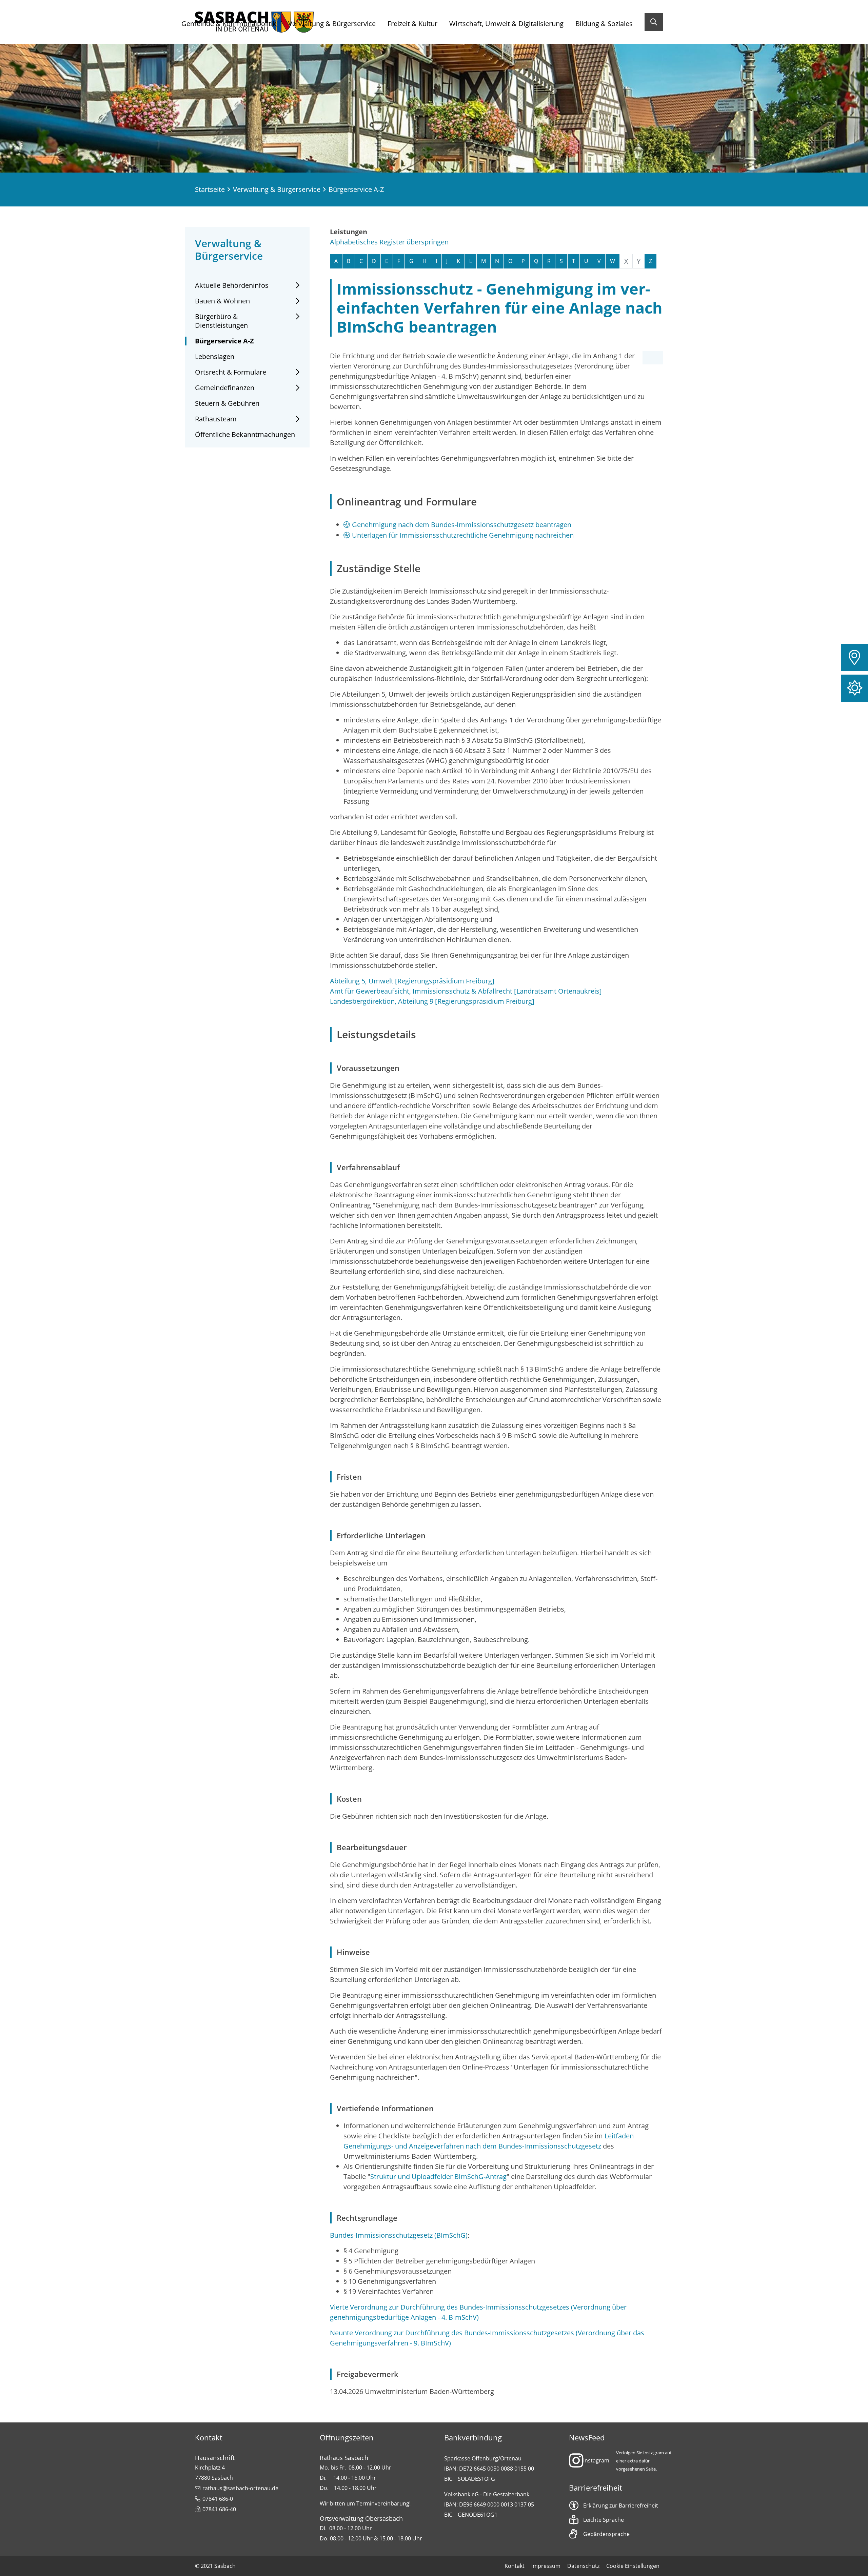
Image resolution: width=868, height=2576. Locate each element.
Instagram (596, 2460)
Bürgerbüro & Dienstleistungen (221, 321)
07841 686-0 (218, 2499)
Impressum (546, 2566)
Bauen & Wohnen (222, 301)
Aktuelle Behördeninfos (232, 285)
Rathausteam (216, 419)
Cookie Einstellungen (633, 2566)
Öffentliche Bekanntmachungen (245, 435)
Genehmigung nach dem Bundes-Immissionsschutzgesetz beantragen (462, 525)
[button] (854, 658)
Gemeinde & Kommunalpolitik (229, 24)
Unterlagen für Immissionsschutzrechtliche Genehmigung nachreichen (463, 535)
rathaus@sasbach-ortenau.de (240, 2488)
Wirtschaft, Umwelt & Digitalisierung (506, 24)
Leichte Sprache (604, 2520)
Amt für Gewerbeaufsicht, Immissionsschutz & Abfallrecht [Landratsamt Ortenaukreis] (466, 991)
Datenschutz (583, 2566)
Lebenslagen (215, 357)
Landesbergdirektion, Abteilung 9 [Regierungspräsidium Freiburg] (432, 1001)
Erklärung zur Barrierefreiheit (621, 2505)
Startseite (210, 189)
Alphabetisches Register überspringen (389, 242)
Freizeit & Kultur (412, 24)
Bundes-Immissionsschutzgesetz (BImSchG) (399, 2235)
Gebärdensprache (606, 2534)
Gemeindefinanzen (225, 388)
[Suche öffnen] (654, 22)
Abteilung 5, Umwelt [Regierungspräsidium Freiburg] (412, 981)
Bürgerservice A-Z (224, 341)
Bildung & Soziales (604, 24)
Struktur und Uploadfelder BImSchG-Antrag (438, 2176)
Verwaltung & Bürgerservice (332, 24)
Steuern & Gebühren (227, 403)
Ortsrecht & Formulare (231, 372)
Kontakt (515, 2566)
